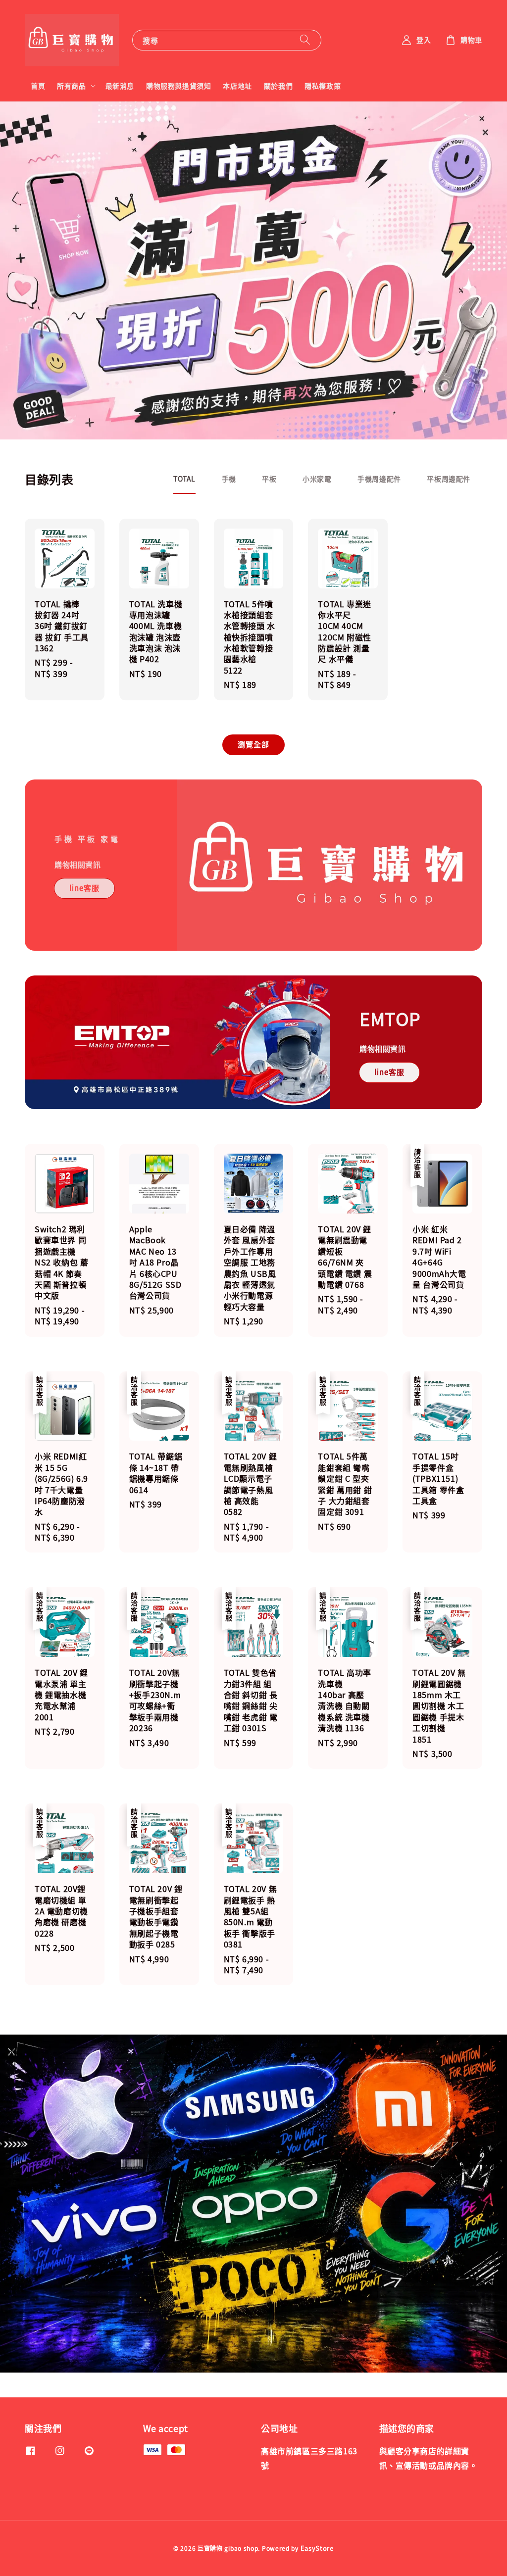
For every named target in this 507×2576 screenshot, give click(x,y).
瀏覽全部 (253, 744)
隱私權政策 (323, 86)
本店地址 (237, 86)
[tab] (184, 479)
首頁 (38, 86)
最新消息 (120, 86)
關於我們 (278, 86)
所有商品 (71, 86)
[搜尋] (305, 40)
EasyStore (317, 2548)
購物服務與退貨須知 (178, 86)
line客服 (84, 888)
